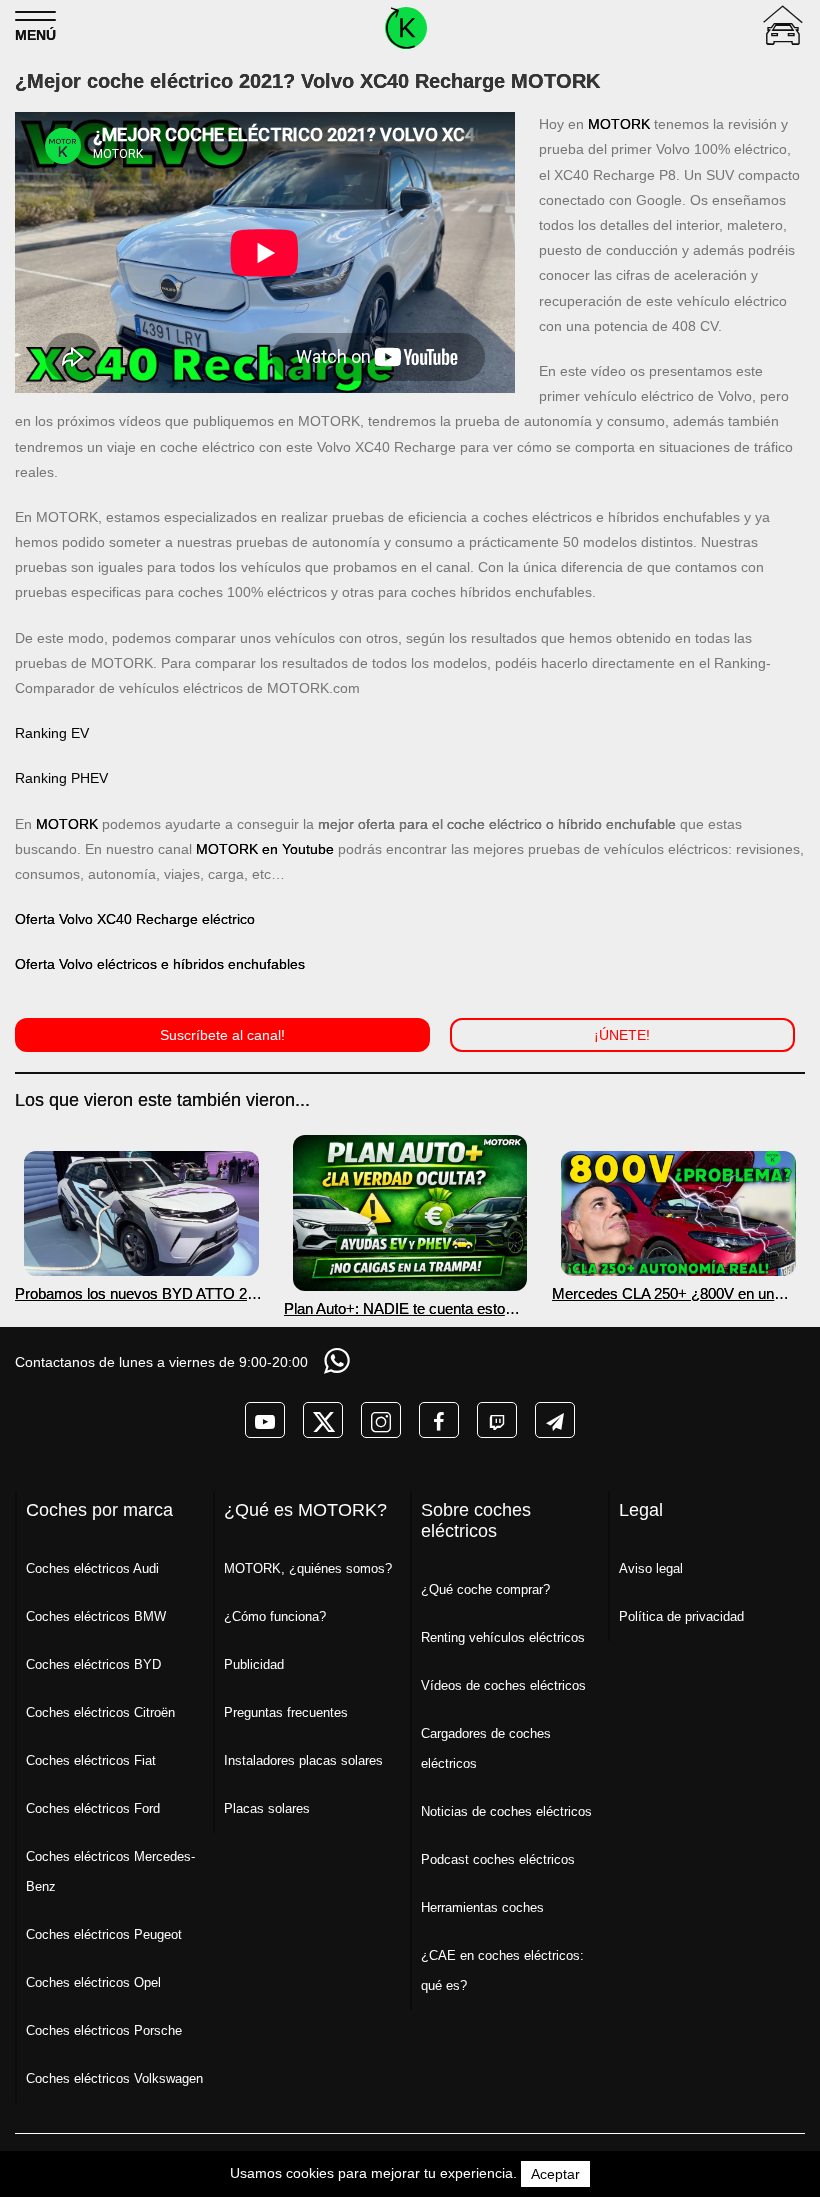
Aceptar (555, 2174)
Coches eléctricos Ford (93, 1808)
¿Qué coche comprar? (485, 1589)
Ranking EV (52, 733)
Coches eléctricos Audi (92, 1568)
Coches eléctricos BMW (96, 1616)
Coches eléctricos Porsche (104, 2030)
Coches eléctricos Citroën (100, 1712)
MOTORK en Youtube (265, 849)
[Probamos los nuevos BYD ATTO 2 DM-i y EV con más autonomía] (141, 1213)
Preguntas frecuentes (286, 1712)
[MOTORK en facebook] (439, 1420)
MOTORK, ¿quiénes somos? (308, 1568)
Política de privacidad (681, 1616)
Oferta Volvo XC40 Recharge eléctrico (135, 919)
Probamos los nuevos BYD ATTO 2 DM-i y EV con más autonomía (131, 1293)
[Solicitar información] (339, 1360)
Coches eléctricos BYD (93, 1664)
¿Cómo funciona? (275, 1616)
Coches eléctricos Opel (93, 1982)
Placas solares (267, 1808)
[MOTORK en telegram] (555, 1420)
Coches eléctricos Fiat (91, 1760)
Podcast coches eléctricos (498, 1859)
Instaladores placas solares (303, 1760)
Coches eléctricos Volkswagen (114, 2078)
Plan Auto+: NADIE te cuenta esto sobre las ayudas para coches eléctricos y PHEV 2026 (394, 1308)
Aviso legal (651, 1568)
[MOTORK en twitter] (323, 1420)
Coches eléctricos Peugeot (104, 1934)
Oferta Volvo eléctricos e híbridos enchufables (160, 964)
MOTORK (619, 124)
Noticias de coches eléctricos (506, 1811)
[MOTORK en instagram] (381, 1420)
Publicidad (254, 1664)
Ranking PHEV (61, 778)
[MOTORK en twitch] (497, 1420)
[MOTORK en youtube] (265, 1420)
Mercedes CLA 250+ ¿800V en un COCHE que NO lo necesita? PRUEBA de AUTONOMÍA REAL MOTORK (663, 1293)
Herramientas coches (482, 1907)
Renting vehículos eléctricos (503, 1637)
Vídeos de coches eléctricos (503, 1685)
